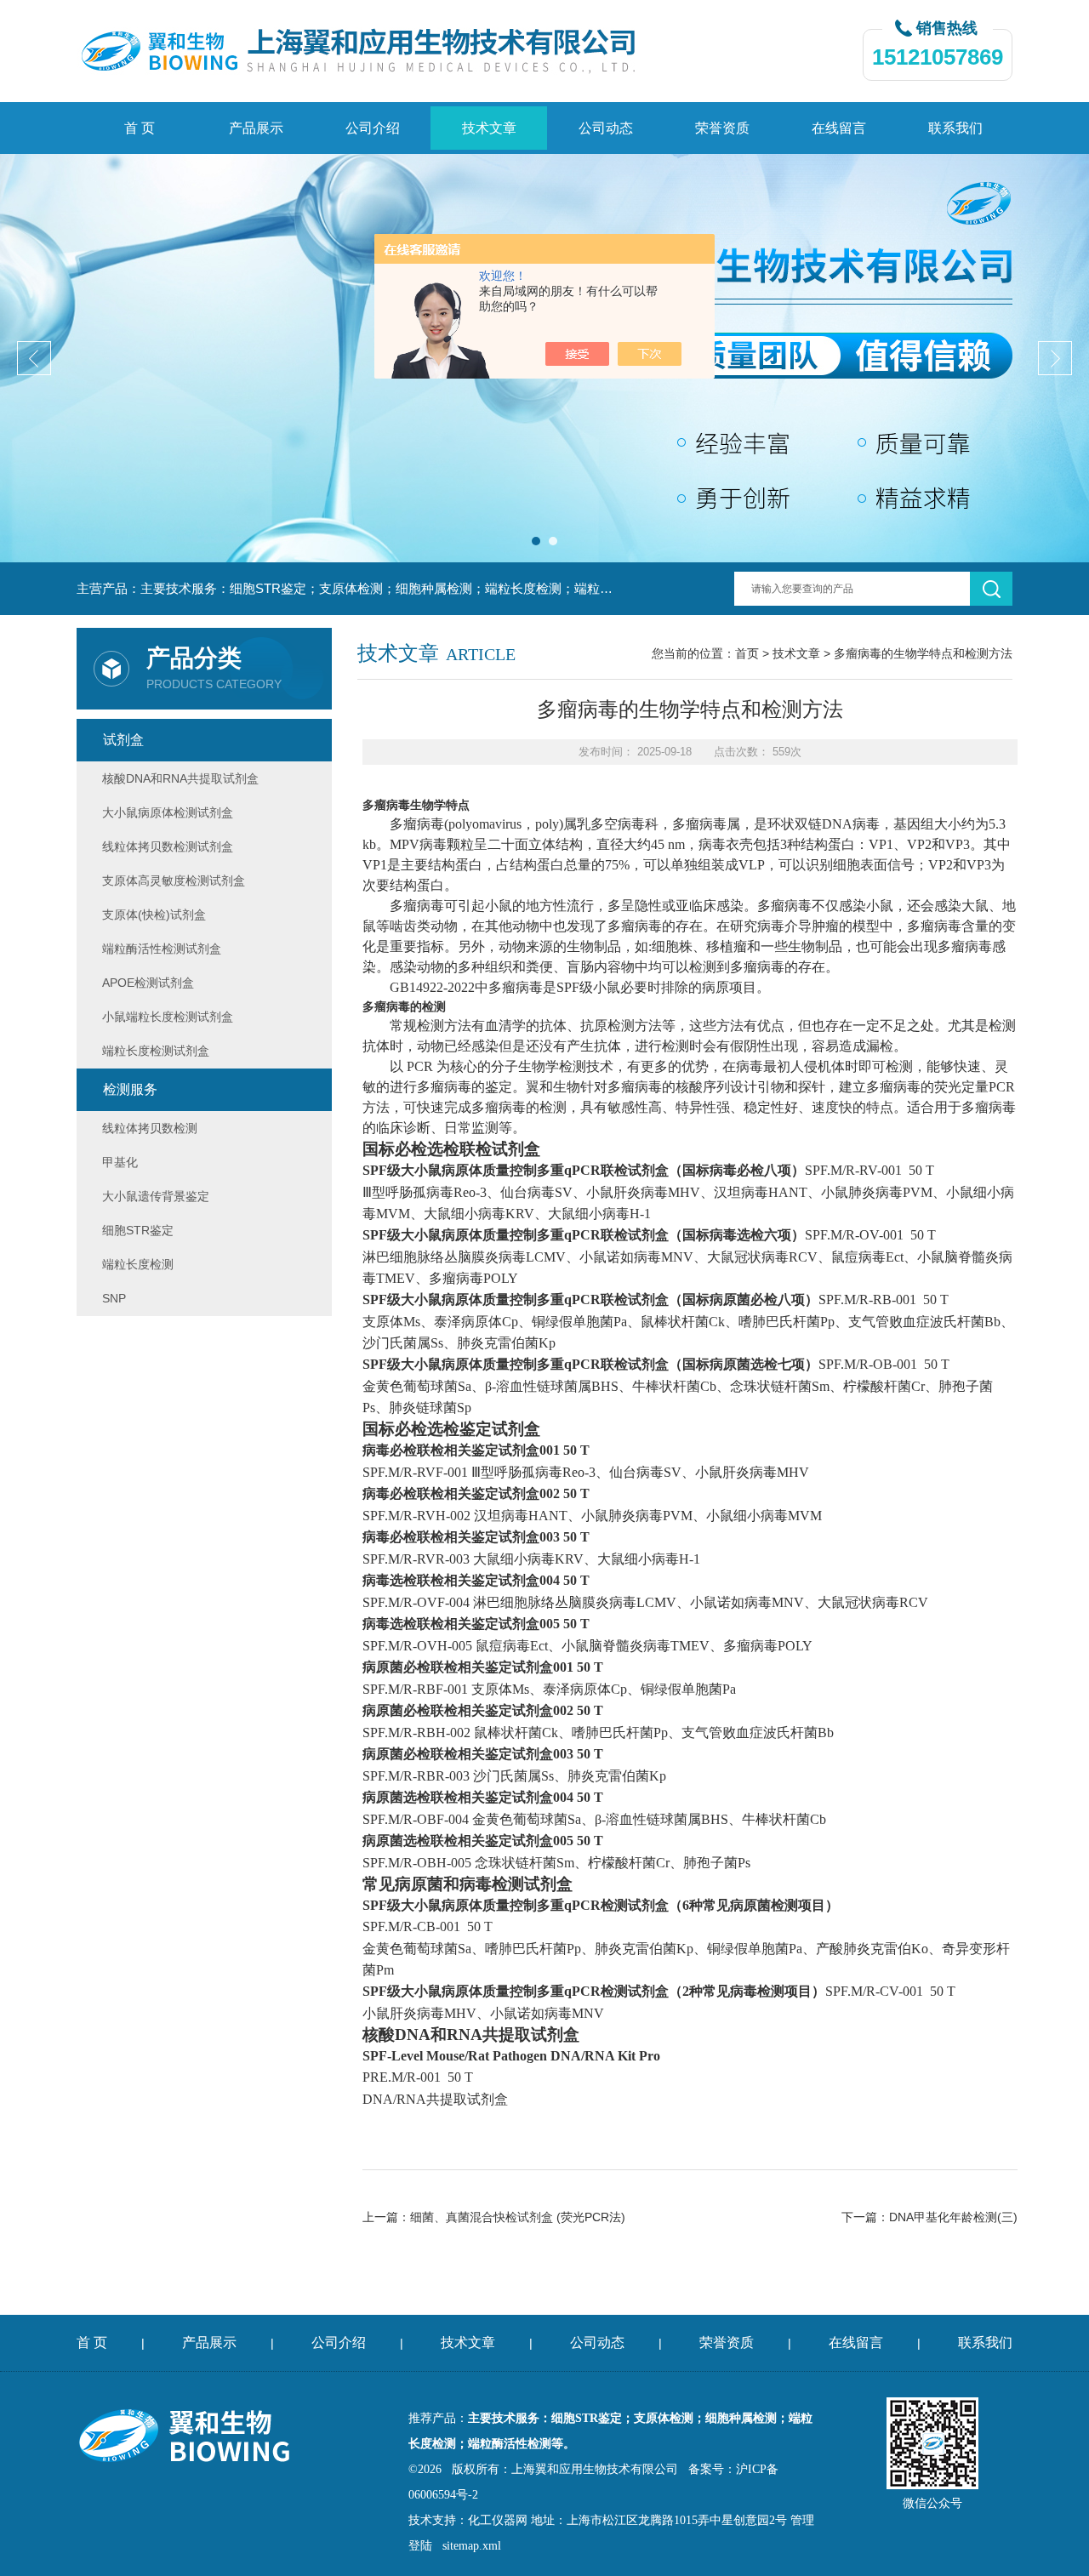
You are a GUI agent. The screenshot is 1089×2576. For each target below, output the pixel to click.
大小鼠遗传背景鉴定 (156, 1196)
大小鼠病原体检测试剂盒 (168, 812)
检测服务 (130, 1089)
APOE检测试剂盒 (148, 983)
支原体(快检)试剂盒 (154, 915)
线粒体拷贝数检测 (150, 1128)
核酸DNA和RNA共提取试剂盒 (180, 778)
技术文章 (489, 128)
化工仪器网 (498, 2520)
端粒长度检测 (138, 1264)
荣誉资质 (722, 128)
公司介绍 (373, 128)
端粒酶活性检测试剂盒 (162, 949)
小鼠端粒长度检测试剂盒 (168, 1017)
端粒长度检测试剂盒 (156, 1051)
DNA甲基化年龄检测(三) (953, 2217)
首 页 (140, 128)
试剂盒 (123, 740)
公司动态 (606, 128)
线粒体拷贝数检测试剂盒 (168, 846)
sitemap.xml (472, 2546)
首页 (747, 653)
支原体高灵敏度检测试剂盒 (174, 881)
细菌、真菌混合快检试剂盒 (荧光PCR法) (518, 2217)
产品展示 (256, 128)
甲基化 (120, 1162)
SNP (114, 1298)
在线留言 (839, 128)
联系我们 (955, 128)
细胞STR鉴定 (138, 1230)
